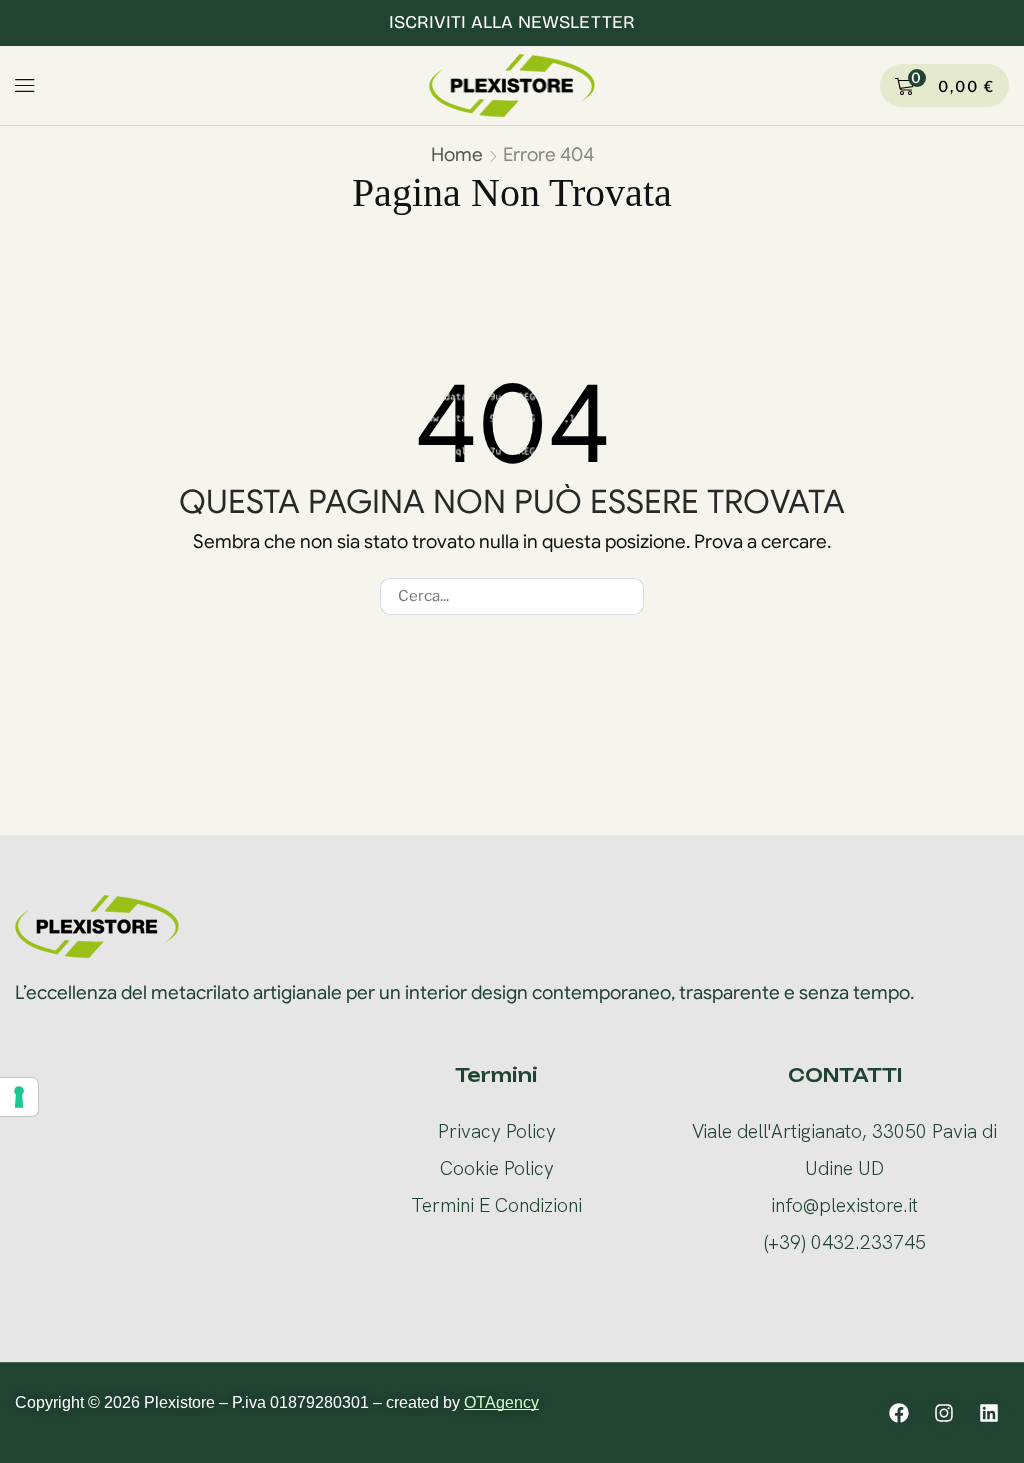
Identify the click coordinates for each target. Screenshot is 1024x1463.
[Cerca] (625, 596)
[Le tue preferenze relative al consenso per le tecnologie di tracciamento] (19, 1097)
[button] (26, 86)
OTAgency (501, 1402)
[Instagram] (944, 1413)
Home (457, 154)
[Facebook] (899, 1413)
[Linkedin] (989, 1413)
